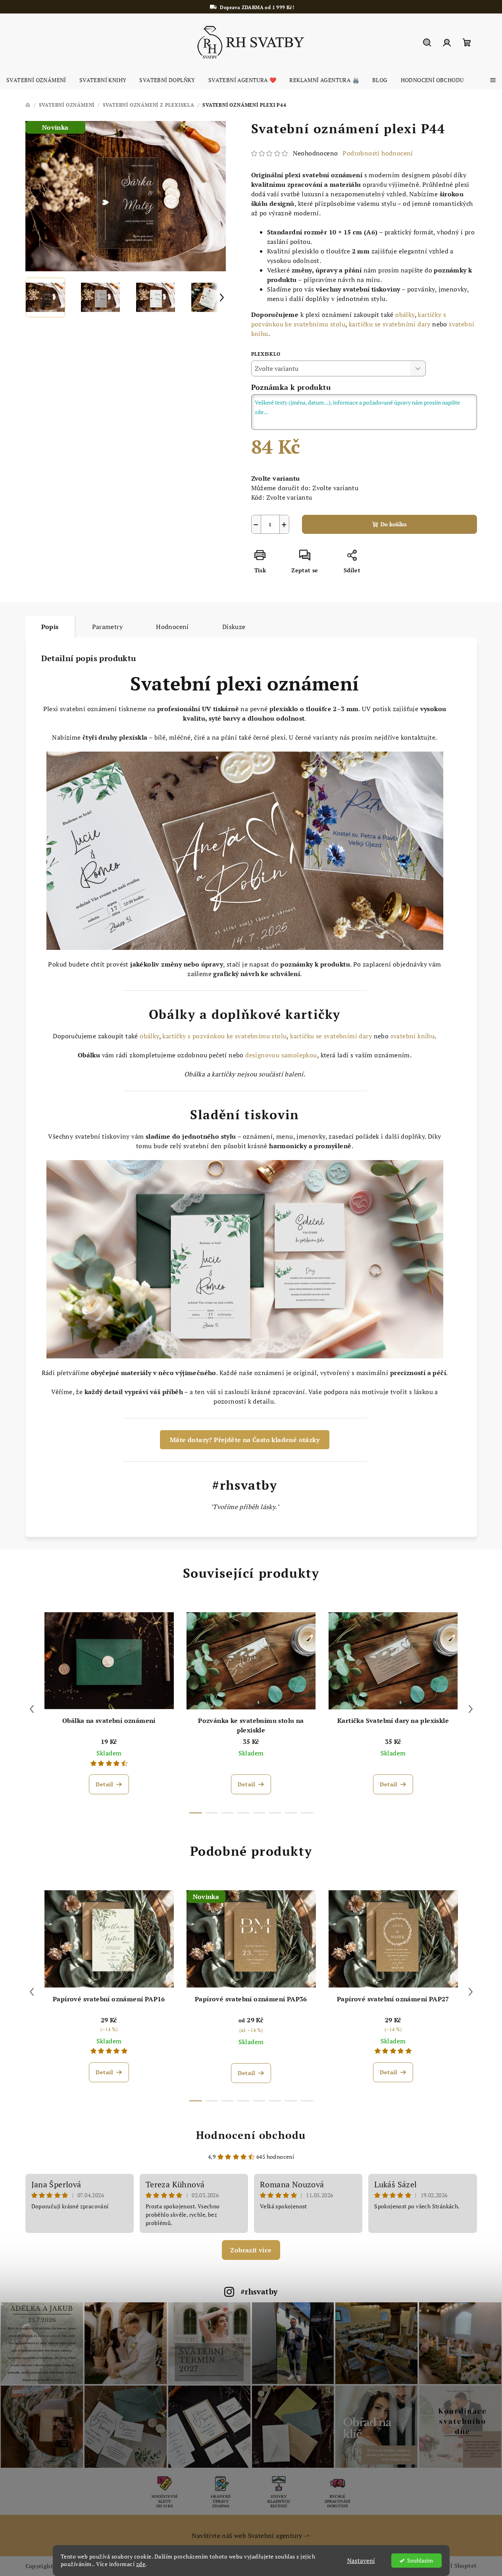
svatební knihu (413, 1036)
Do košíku (394, 524)
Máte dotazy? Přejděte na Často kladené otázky (245, 1440)
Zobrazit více (251, 2250)
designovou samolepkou (281, 1055)
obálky (405, 315)
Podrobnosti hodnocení (378, 153)
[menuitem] (36, 80)
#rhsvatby (259, 2291)
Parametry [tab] (108, 627)
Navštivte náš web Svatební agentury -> (251, 2536)
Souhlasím (420, 2561)
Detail (104, 1784)
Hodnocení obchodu (251, 2135)
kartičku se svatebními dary (390, 324)
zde (141, 2564)
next (471, 1709)
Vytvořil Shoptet (453, 2565)
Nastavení (361, 2561)
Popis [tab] (50, 627)
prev (32, 1709)
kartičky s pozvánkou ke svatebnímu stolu (224, 1036)
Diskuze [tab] (234, 627)
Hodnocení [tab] (172, 627)
